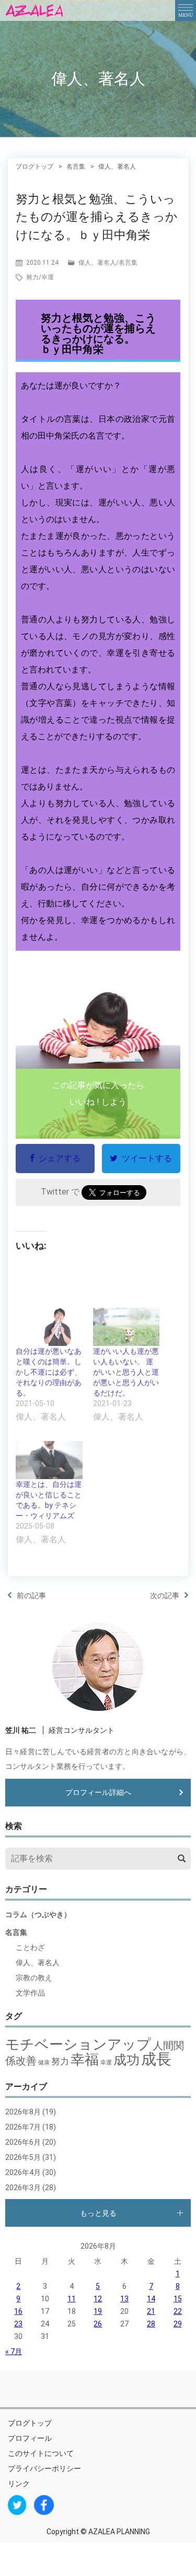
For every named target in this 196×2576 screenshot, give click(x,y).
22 (178, 2311)
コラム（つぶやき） (38, 1915)
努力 (32, 277)
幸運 (48, 277)
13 (124, 2299)
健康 (44, 2063)
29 (178, 2324)
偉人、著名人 (97, 263)
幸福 (85, 2060)
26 (98, 2324)
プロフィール (30, 2438)
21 (151, 2311)
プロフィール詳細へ (98, 1792)
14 (151, 2299)
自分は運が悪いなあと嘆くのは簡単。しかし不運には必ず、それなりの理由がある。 (49, 1372)
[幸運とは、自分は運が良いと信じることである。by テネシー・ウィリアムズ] (49, 1460)
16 (18, 2311)
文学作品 (30, 1993)
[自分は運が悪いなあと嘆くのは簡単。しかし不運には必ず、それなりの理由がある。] (49, 1327)
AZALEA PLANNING (119, 2532)
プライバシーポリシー (44, 2468)
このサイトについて (41, 2453)
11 (72, 2299)
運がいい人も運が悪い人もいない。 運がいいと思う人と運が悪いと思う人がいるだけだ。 (126, 1372)
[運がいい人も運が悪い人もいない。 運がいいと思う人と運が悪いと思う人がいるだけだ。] (126, 1327)
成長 (156, 2059)
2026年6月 (23, 2142)
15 (178, 2299)
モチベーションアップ (78, 2045)
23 (18, 2324)
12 (98, 2299)
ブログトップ (30, 2423)
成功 (126, 2060)
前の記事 (31, 1596)
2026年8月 (23, 2112)
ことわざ (30, 1947)
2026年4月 (23, 2172)
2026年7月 (23, 2127)
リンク (19, 2484)
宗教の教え (34, 1978)
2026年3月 (23, 2188)
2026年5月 (23, 2157)
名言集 (128, 263)
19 (98, 2311)
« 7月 (14, 2352)
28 (151, 2324)
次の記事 (165, 1596)
